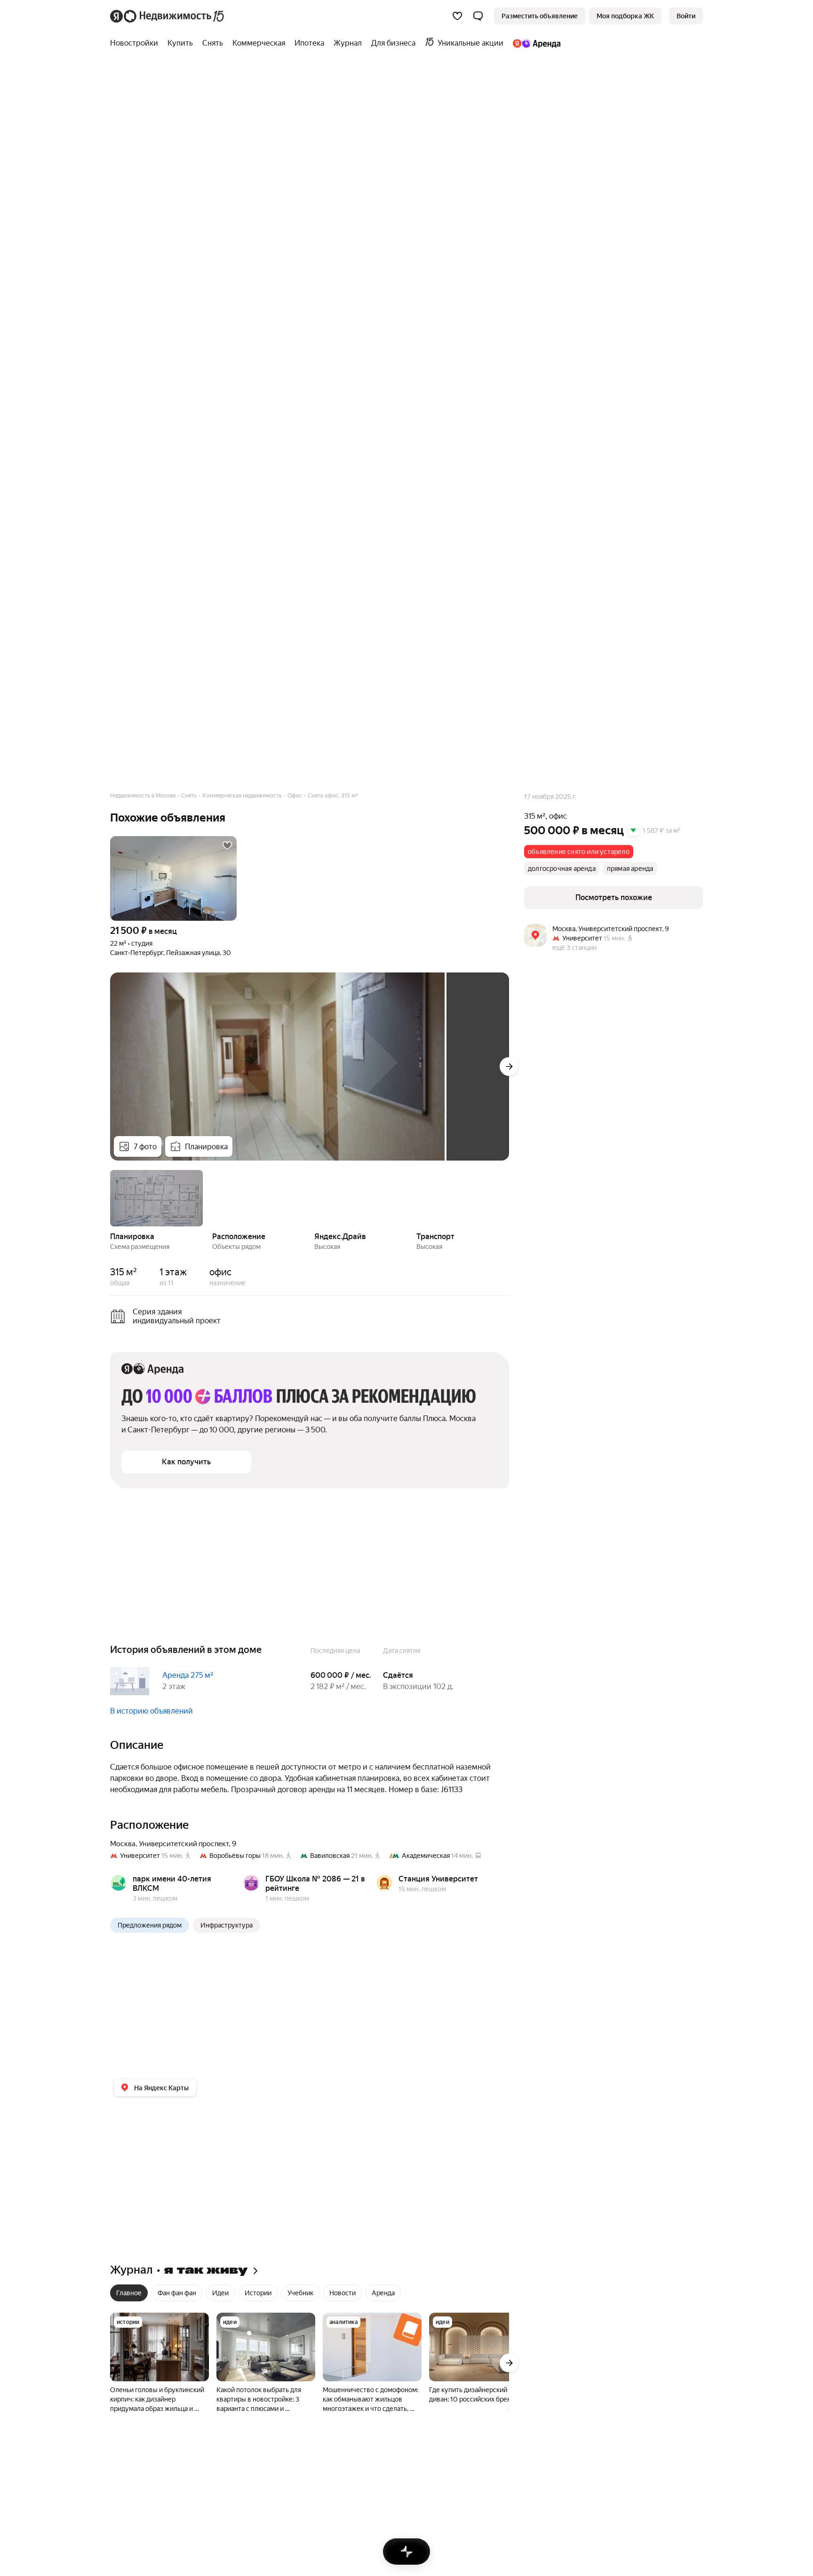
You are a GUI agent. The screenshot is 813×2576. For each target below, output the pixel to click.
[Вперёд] (509, 1067)
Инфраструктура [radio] (227, 1925)
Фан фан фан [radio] (177, 2293)
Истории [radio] (258, 2293)
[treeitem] (136, 43)
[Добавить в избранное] (227, 845)
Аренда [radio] (383, 2293)
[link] (686, 16)
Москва (123, 1844)
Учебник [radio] (300, 2293)
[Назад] (110, 1197)
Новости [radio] (343, 2293)
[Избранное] (457, 16)
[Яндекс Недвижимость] (168, 16)
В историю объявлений (151, 1711)
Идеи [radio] (220, 2293)
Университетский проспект (184, 1844)
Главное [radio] (129, 2293)
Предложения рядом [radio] (150, 1925)
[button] (478, 16)
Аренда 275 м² (188, 1675)
